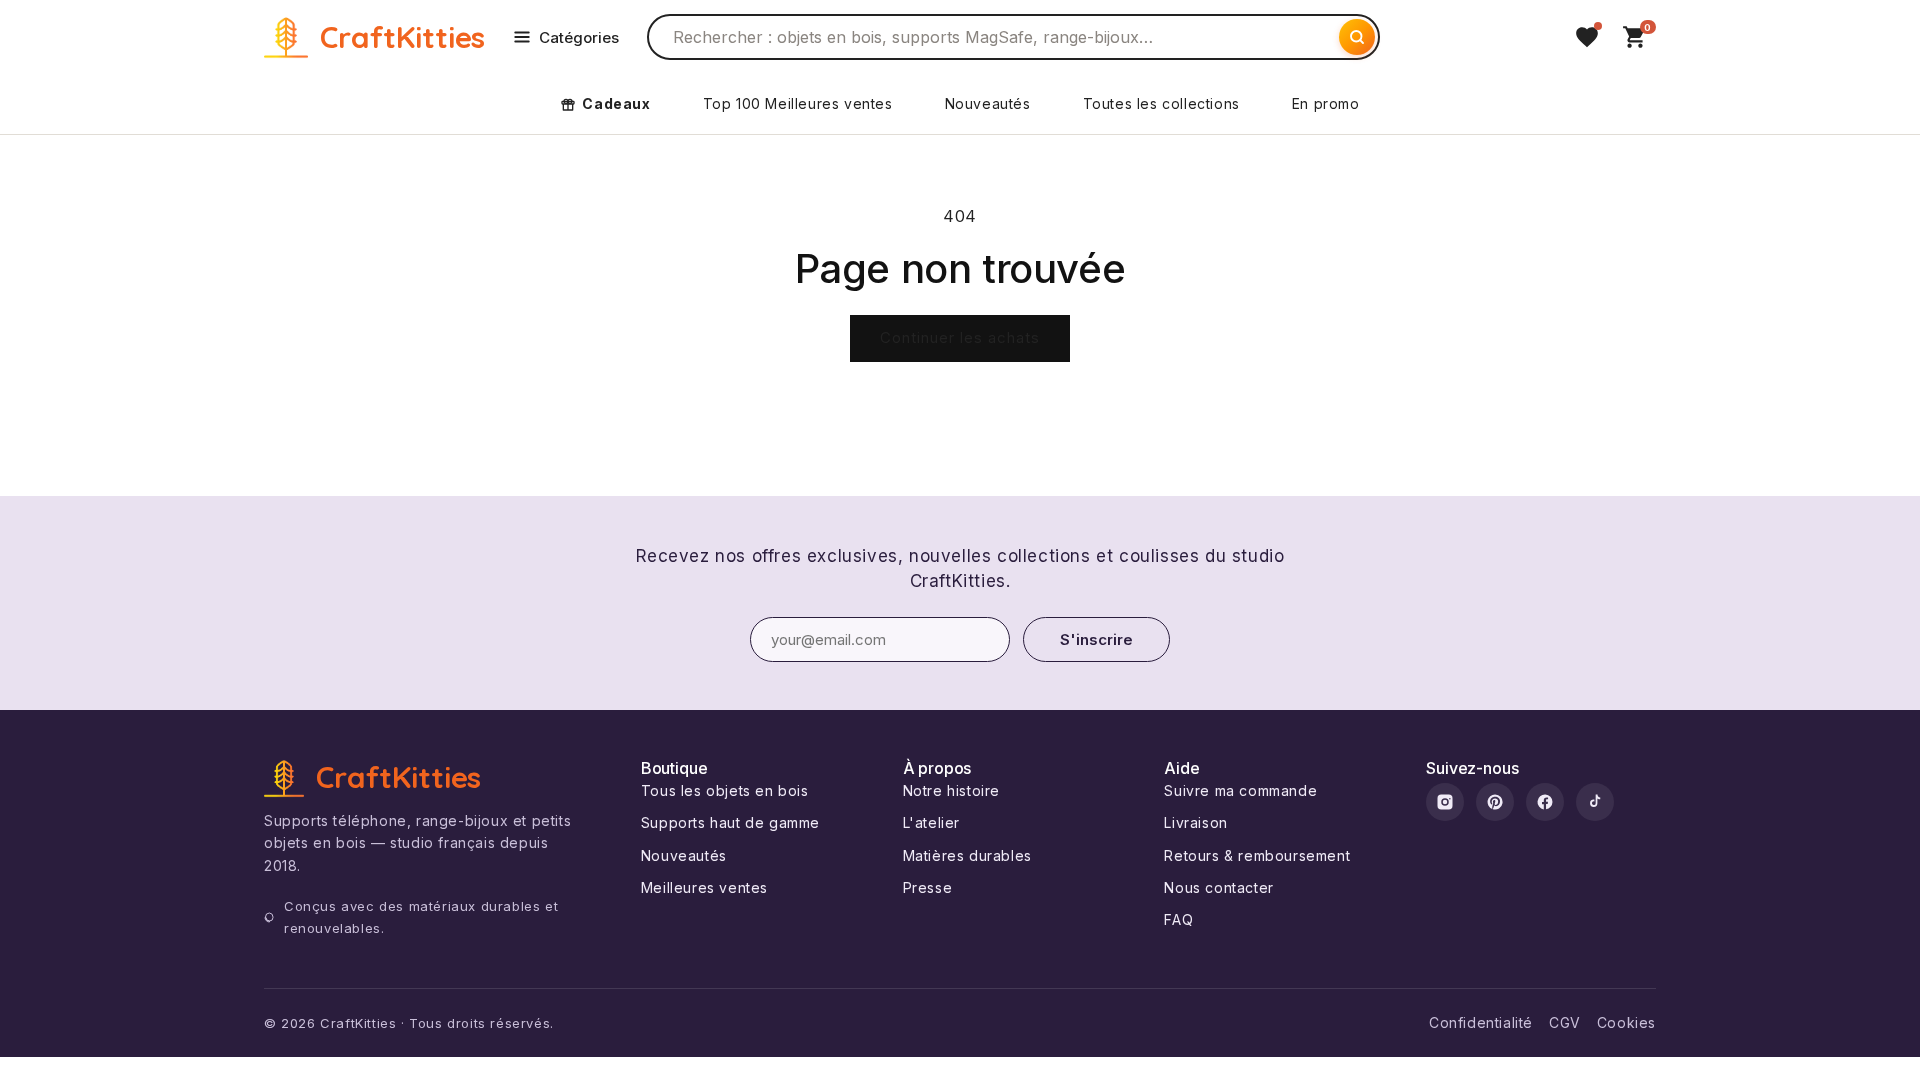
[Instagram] (1445, 802)
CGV (1565, 1022)
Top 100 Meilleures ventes (798, 103)
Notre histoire (951, 790)
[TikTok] (1595, 802)
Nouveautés (988, 103)
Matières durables (967, 855)
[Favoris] (1587, 37)
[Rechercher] (1357, 37)
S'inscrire (1096, 639)
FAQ (1178, 919)
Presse (928, 887)
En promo (1326, 103)
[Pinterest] (1495, 802)
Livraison (1195, 822)
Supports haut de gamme (730, 822)
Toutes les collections (1161, 103)
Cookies (1626, 1022)
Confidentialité (1481, 1022)
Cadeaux (616, 103)
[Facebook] (1545, 802)
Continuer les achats (960, 337)
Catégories (579, 37)
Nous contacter (1218, 887)
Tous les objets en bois (725, 790)
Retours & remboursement (1257, 855)
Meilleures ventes (704, 887)
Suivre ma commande (1240, 790)
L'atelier (931, 822)
